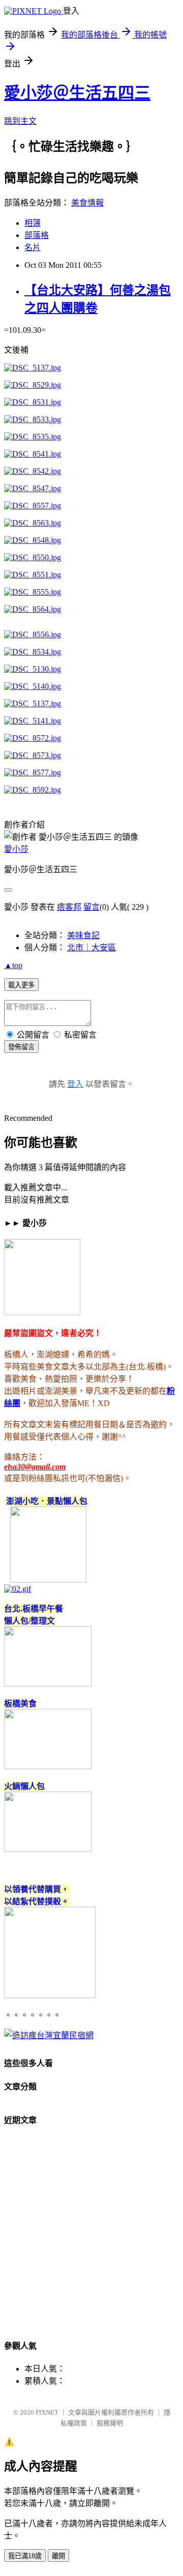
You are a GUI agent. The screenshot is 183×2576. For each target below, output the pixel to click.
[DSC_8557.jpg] (33, 506)
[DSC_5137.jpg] (33, 368)
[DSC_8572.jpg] (33, 738)
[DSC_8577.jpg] (33, 772)
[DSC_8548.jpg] (33, 540)
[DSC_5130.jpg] (33, 669)
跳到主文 (20, 121)
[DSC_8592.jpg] (33, 790)
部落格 (37, 235)
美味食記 (83, 935)
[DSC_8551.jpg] (33, 575)
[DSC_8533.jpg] (33, 419)
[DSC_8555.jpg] (33, 592)
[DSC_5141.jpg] (33, 721)
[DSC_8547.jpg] (33, 488)
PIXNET (47, 2412)
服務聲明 (110, 2423)
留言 (91, 907)
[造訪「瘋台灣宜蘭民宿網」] (49, 2035)
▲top (13, 965)
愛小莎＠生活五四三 (77, 93)
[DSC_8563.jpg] (33, 523)
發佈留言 (21, 1047)
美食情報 (87, 203)
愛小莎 (16, 849)
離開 (58, 2556)
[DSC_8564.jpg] (33, 609)
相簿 (33, 223)
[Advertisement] (91, 2237)
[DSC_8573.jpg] (33, 755)
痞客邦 (69, 907)
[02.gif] (18, 1589)
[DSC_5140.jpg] (33, 686)
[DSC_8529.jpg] (33, 385)
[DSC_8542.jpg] (33, 471)
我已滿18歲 (25, 2556)
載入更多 (21, 985)
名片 (33, 247)
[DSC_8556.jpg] (33, 634)
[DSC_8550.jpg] (33, 557)
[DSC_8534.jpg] (33, 652)
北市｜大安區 (91, 948)
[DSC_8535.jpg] (33, 437)
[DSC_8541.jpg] (33, 454)
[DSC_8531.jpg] (33, 402)
